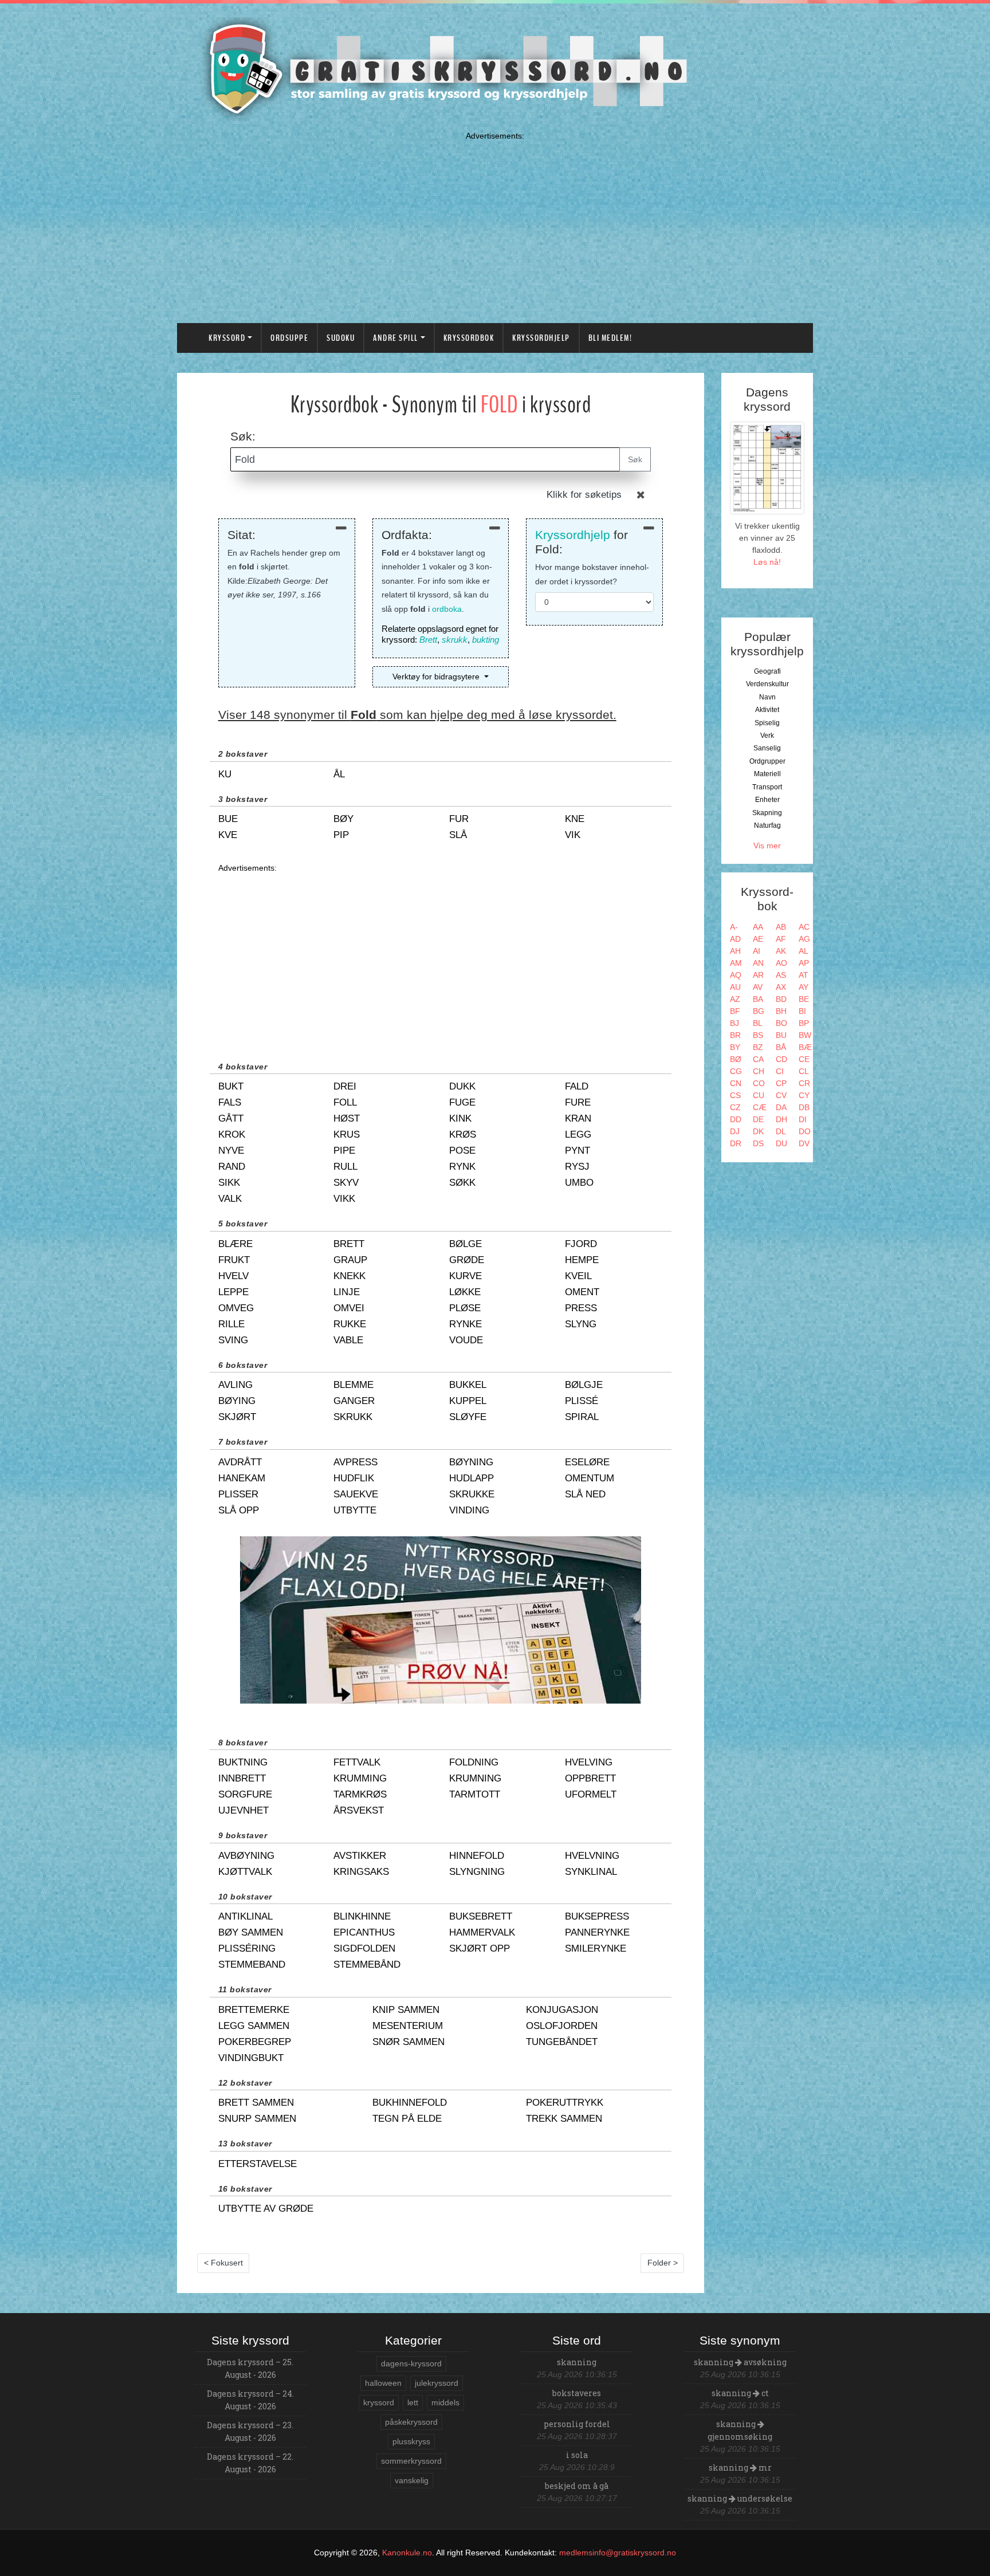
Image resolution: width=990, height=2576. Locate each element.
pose (462, 1151)
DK (758, 1131)
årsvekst (359, 1810)
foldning (474, 1762)
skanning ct (740, 2393)
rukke (350, 1324)
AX (781, 987)
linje (347, 1292)
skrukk (455, 640)
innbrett (242, 1778)
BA (758, 999)
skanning (577, 2362)
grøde (467, 1260)
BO (781, 1023)
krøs (463, 1134)
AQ (736, 975)
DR (736, 1143)
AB (781, 927)
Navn (767, 697)
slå (458, 835)
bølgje (584, 1385)
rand (232, 1167)
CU (759, 1095)
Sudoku (341, 338)
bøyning (471, 1462)
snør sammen (408, 2042)
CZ (735, 1107)
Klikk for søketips (584, 495)
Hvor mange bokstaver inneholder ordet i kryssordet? (592, 574)
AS (781, 975)
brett (349, 1244)
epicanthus (364, 1932)
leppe (233, 1292)
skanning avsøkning (740, 2362)
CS (735, 1095)
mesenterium (408, 2026)
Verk (767, 736)
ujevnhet (243, 1810)
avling (235, 1385)
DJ (735, 1131)
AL (804, 951)
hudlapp (472, 1478)
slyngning (477, 1872)
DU (781, 1143)
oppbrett (590, 1778)
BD (781, 999)
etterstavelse (258, 2164)
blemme (353, 1385)
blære (235, 1244)
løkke (465, 1292)
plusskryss (411, 2441)
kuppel (468, 1401)
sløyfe (468, 1417)
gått (231, 1118)
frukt (234, 1260)
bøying (237, 1401)
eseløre (587, 1462)
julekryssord (437, 2383)
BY (735, 1047)
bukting (486, 640)
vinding (469, 1510)
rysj (577, 1167)
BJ (734, 1023)
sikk (229, 1183)
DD (736, 1119)
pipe (344, 1151)
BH (781, 1011)
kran (578, 1118)
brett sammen (256, 2103)
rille (231, 1324)
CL (804, 1071)
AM (736, 963)
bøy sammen (251, 1932)
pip (341, 835)
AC (804, 927)
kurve (465, 1276)
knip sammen (406, 2010)
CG (736, 1071)
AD (735, 939)
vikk (344, 1199)
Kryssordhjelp (541, 338)
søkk (462, 1183)
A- (734, 927)
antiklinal (245, 1916)
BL (758, 1023)
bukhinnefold (410, 2103)
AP (804, 963)
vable (348, 1340)
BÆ (805, 1047)
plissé (582, 1401)
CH (759, 1071)
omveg (236, 1308)
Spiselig (767, 723)
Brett (428, 640)
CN (736, 1083)
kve (228, 835)
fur (459, 819)
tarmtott (475, 1794)
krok (232, 1134)
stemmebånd (367, 1965)
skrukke (472, 1494)
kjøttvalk (245, 1872)
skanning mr (740, 2467)
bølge (465, 1244)
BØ (736, 1059)
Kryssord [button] (227, 338)
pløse (465, 1308)
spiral (582, 1417)
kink (460, 1118)
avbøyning (246, 1856)
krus (347, 1134)
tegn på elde (407, 2119)
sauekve (356, 1494)
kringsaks (361, 1872)
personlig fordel (577, 2424)
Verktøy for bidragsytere (437, 677)
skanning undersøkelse (740, 2498)
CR (804, 1083)
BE (804, 999)
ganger (354, 1401)
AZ (735, 999)
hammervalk (482, 1932)
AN (758, 963)
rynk (462, 1167)
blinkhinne (362, 1916)
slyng (581, 1324)
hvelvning (592, 1856)
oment (582, 1292)
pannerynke (597, 1932)
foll (345, 1102)
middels (445, 2402)
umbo (579, 1183)
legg (578, 1134)
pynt (577, 1151)
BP (804, 1023)
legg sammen (254, 2026)
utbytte (355, 1510)
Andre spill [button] (396, 338)
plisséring (247, 1948)
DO (805, 1131)
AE (758, 939)
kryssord (379, 2402)
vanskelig (412, 2480)
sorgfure (245, 1794)
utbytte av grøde (266, 2209)
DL (781, 1131)
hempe (582, 1260)
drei (345, 1086)
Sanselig (767, 748)
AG (804, 939)
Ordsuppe (289, 338)
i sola (577, 2455)
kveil (578, 1276)
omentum (590, 1478)
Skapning (767, 813)
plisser (238, 1494)
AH (735, 951)
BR (735, 1035)
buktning (243, 1762)
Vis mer (767, 845)
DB (804, 1107)
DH (781, 1119)
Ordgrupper (767, 761)
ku (225, 774)
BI (802, 1011)
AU (735, 987)
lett (413, 2402)
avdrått (240, 1462)
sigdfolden (364, 1948)
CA (758, 1059)
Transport (767, 787)
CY (804, 1095)
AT (804, 975)
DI (803, 1119)
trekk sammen (564, 2119)
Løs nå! (767, 562)
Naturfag (767, 825)
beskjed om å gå (577, 2486)
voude (466, 1340)
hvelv (233, 1276)
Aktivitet (767, 710)
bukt (231, 1086)
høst (347, 1118)
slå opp (239, 1510)
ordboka (447, 609)
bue (228, 819)
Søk (635, 459)
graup (350, 1260)
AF (781, 939)
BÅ (781, 1047)
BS (758, 1035)
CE (804, 1059)
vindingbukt (251, 2058)
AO (781, 963)
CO (759, 1083)
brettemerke (254, 2010)
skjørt (237, 1417)
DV (804, 1143)
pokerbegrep (255, 2042)
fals (230, 1102)
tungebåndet (562, 2042)
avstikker (360, 1856)
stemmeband (252, 1965)
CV (781, 1095)
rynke (465, 1324)
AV (758, 987)
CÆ (760, 1107)
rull (345, 1167)
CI (780, 1071)
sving (233, 1340)
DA (781, 1107)
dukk (462, 1086)
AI (757, 951)
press (581, 1308)
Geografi (767, 671)
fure (578, 1102)
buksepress (597, 1916)
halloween (383, 2383)
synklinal (591, 1872)
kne (575, 819)
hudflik (354, 1478)
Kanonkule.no (407, 2553)
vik (573, 835)
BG (759, 1011)
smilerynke (596, 1948)
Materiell (767, 774)
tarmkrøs (360, 1794)
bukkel (468, 1385)
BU (781, 1035)
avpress (355, 1462)
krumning (475, 1778)
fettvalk (357, 1762)
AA (758, 927)
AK (781, 951)
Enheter (767, 800)
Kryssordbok (469, 338)
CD (781, 1059)
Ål (339, 774)
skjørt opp (480, 1948)
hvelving (589, 1762)
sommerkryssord (411, 2461)
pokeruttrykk (565, 2103)
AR (758, 975)
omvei (349, 1308)
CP (781, 1083)
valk (230, 1199)
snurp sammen (257, 2119)
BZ (758, 1047)
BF (735, 1011)
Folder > (663, 2263)
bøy (343, 819)
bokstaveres (577, 2393)
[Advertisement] (495, 225)
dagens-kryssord (411, 2363)
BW (805, 1035)
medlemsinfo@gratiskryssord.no (618, 2553)
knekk (349, 1276)
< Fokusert (223, 2263)
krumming (360, 1778)
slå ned (585, 1494)
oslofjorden (562, 2026)
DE (758, 1119)
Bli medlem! (610, 338)
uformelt (591, 1794)
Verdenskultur (767, 684)
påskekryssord (411, 2422)
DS (758, 1143)
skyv (346, 1183)
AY (804, 987)
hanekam (242, 1478)
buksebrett (481, 1916)
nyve (231, 1151)
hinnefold (477, 1856)
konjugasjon (562, 2010)
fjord (581, 1244)
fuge (462, 1102)
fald (577, 1086)
